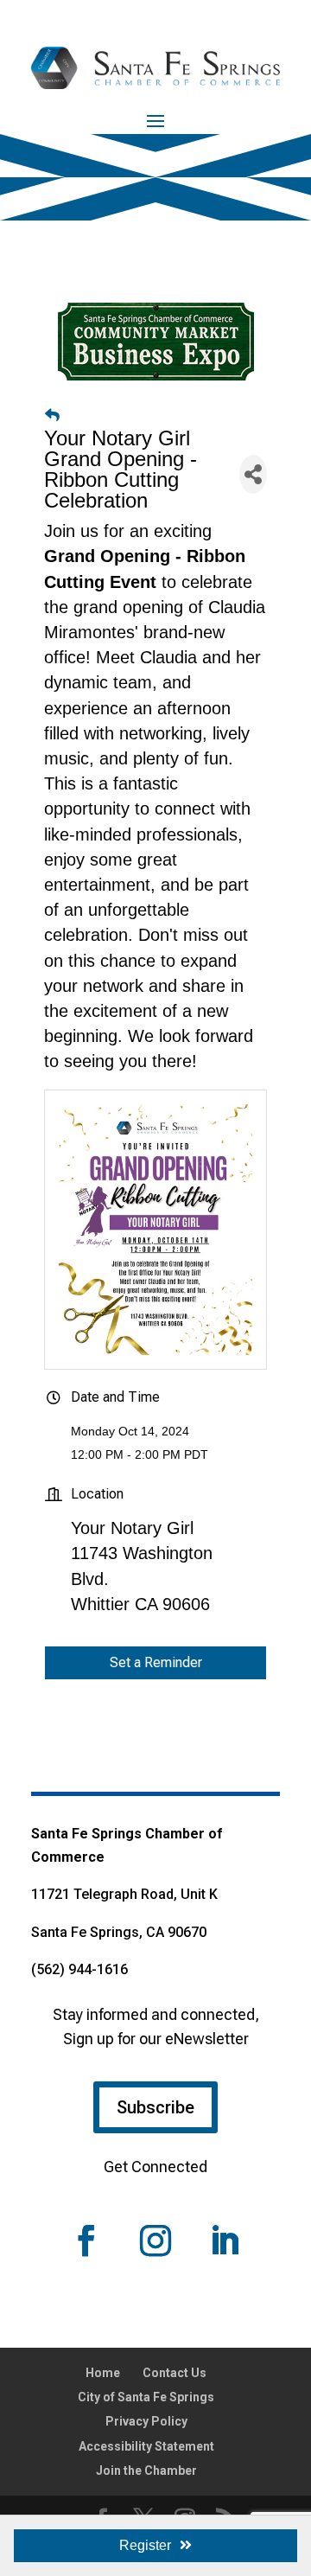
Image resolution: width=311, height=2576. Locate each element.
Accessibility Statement (146, 2446)
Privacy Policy (146, 2421)
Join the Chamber (146, 2471)
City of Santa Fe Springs (146, 2397)
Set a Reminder (156, 1662)
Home (103, 2373)
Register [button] (145, 2545)
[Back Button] (52, 415)
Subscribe (155, 2107)
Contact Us (175, 2373)
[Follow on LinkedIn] (225, 2240)
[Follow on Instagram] (155, 2240)
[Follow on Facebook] (86, 2240)
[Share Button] (253, 474)
